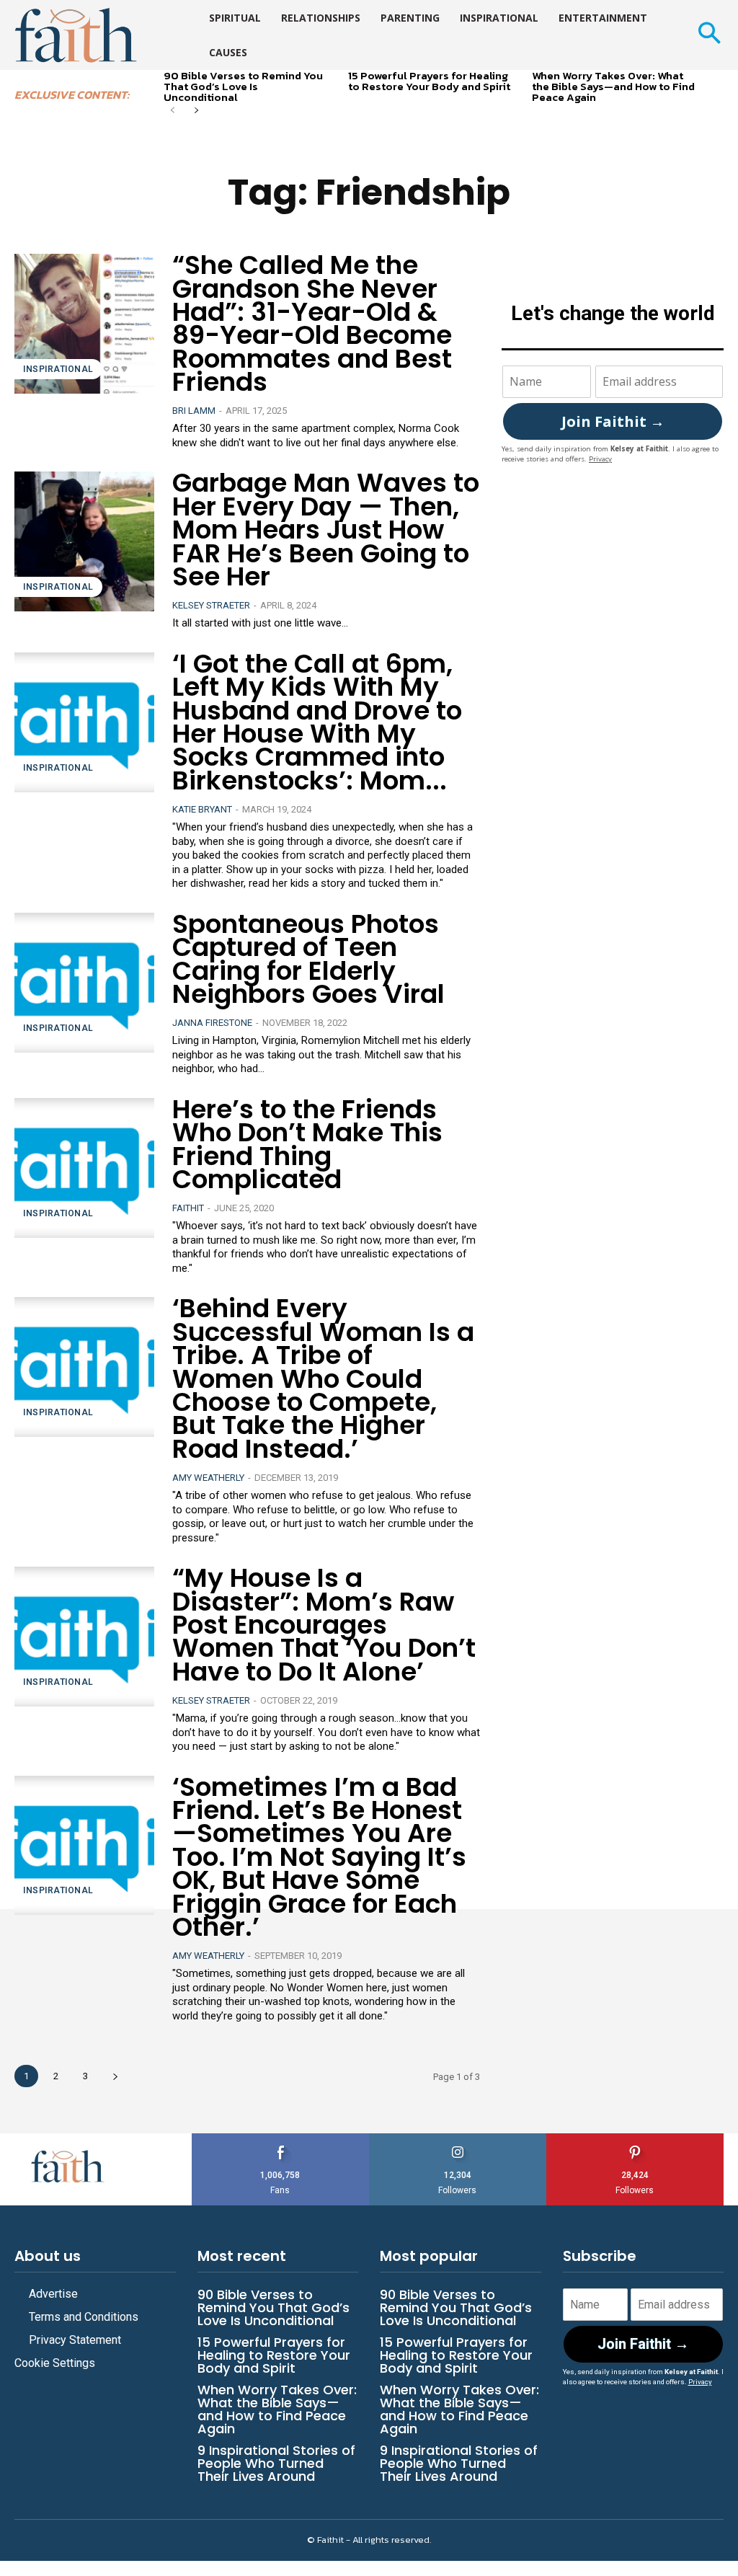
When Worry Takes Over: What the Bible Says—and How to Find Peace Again (613, 86)
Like (280, 2139)
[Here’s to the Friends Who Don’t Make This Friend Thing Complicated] (84, 1168)
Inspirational (58, 369)
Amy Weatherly (208, 1478)
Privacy (600, 459)
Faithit (188, 1208)
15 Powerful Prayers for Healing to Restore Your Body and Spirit (429, 81)
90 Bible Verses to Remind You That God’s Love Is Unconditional (243, 86)
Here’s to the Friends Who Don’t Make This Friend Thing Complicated (307, 1144)
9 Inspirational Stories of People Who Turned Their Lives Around (276, 2463)
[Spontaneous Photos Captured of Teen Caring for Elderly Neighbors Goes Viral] (84, 983)
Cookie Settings (55, 2363)
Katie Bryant (202, 809)
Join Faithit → (613, 421)
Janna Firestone (212, 1023)
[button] (709, 35)
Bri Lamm (194, 411)
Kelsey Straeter (211, 605)
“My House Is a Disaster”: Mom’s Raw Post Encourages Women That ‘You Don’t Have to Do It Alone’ (324, 1625)
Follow (458, 2139)
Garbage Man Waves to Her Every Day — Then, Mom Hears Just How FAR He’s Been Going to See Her (326, 530)
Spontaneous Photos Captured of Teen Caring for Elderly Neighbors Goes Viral (308, 959)
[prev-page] (173, 111)
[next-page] (196, 111)
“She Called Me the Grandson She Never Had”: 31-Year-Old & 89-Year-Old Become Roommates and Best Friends (312, 323)
